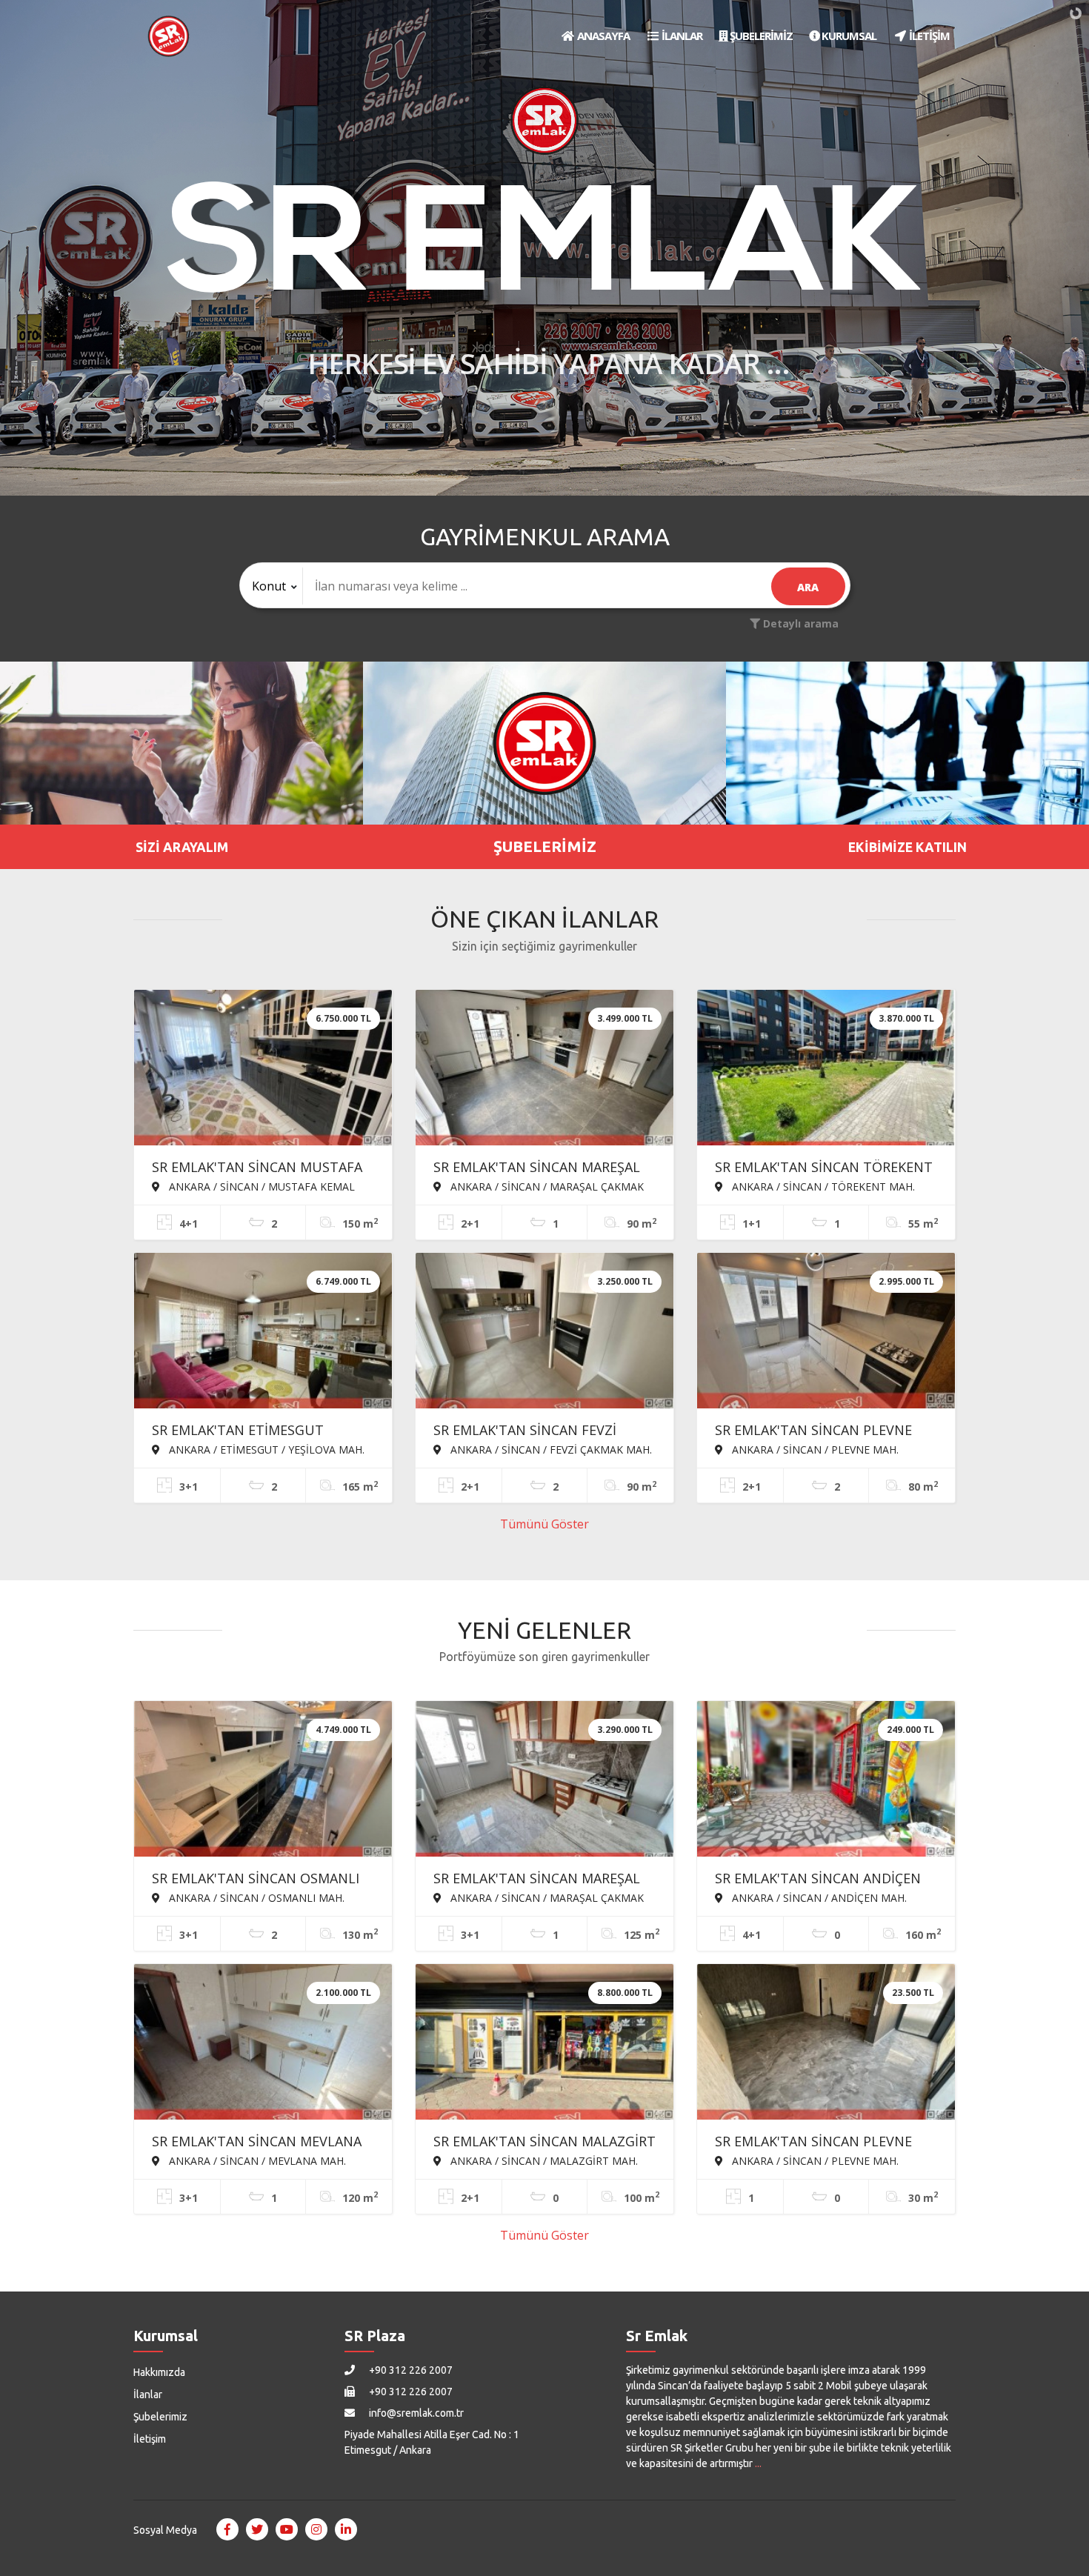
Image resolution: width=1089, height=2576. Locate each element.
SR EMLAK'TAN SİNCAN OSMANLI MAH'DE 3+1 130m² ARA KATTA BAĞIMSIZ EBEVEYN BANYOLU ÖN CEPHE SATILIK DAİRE (259, 1880)
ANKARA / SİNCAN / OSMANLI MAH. (255, 1897)
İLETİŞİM (928, 36)
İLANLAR (681, 36)
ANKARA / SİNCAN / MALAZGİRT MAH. (543, 2160)
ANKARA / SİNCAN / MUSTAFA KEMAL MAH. (253, 1186)
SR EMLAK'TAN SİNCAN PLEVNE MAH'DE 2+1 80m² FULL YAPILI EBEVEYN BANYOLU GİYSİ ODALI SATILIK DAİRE (816, 1431)
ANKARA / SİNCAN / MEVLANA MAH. (256, 2160)
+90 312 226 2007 (410, 2370)
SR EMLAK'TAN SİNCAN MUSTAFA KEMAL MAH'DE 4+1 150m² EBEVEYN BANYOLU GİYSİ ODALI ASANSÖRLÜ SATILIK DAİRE (257, 1168)
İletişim (150, 2439)
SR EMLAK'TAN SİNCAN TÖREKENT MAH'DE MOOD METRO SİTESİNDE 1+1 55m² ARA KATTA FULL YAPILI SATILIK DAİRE (824, 1168)
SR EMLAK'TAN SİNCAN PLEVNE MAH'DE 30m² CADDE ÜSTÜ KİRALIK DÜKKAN (813, 2143)
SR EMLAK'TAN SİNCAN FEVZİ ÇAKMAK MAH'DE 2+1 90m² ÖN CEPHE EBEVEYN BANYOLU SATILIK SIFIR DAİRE (543, 1431)
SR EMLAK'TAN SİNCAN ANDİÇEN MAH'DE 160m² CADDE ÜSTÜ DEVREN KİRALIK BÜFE (818, 1880)
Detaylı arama (799, 623)
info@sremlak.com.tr (415, 2413)
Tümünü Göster (544, 1524)
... (758, 2463)
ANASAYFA (602, 36)
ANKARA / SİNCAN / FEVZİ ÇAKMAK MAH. (550, 1449)
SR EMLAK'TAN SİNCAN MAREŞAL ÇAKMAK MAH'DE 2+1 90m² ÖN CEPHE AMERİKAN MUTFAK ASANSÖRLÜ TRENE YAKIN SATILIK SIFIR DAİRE (542, 1168)
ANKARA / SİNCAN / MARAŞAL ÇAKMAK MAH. (539, 1186)
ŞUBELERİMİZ (760, 36)
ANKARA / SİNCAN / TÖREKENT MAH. (822, 1186)
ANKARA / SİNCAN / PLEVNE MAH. (814, 1449)
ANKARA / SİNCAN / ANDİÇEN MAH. (818, 1897)
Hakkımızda (159, 2372)
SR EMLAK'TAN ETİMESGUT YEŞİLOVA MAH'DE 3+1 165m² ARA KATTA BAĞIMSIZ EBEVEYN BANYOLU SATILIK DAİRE (257, 1431)
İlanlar (148, 2394)
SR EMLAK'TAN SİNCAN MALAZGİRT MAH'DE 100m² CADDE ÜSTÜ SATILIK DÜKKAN (544, 2143)
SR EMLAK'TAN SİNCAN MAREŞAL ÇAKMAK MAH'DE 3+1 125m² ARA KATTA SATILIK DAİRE (537, 1880)
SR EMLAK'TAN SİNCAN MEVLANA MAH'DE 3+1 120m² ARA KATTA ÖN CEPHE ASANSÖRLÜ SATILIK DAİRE (261, 2143)
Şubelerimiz (160, 2417)
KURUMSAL (848, 36)
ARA (808, 587)
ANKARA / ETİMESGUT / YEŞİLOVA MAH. (265, 1449)
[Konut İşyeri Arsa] (272, 586)
